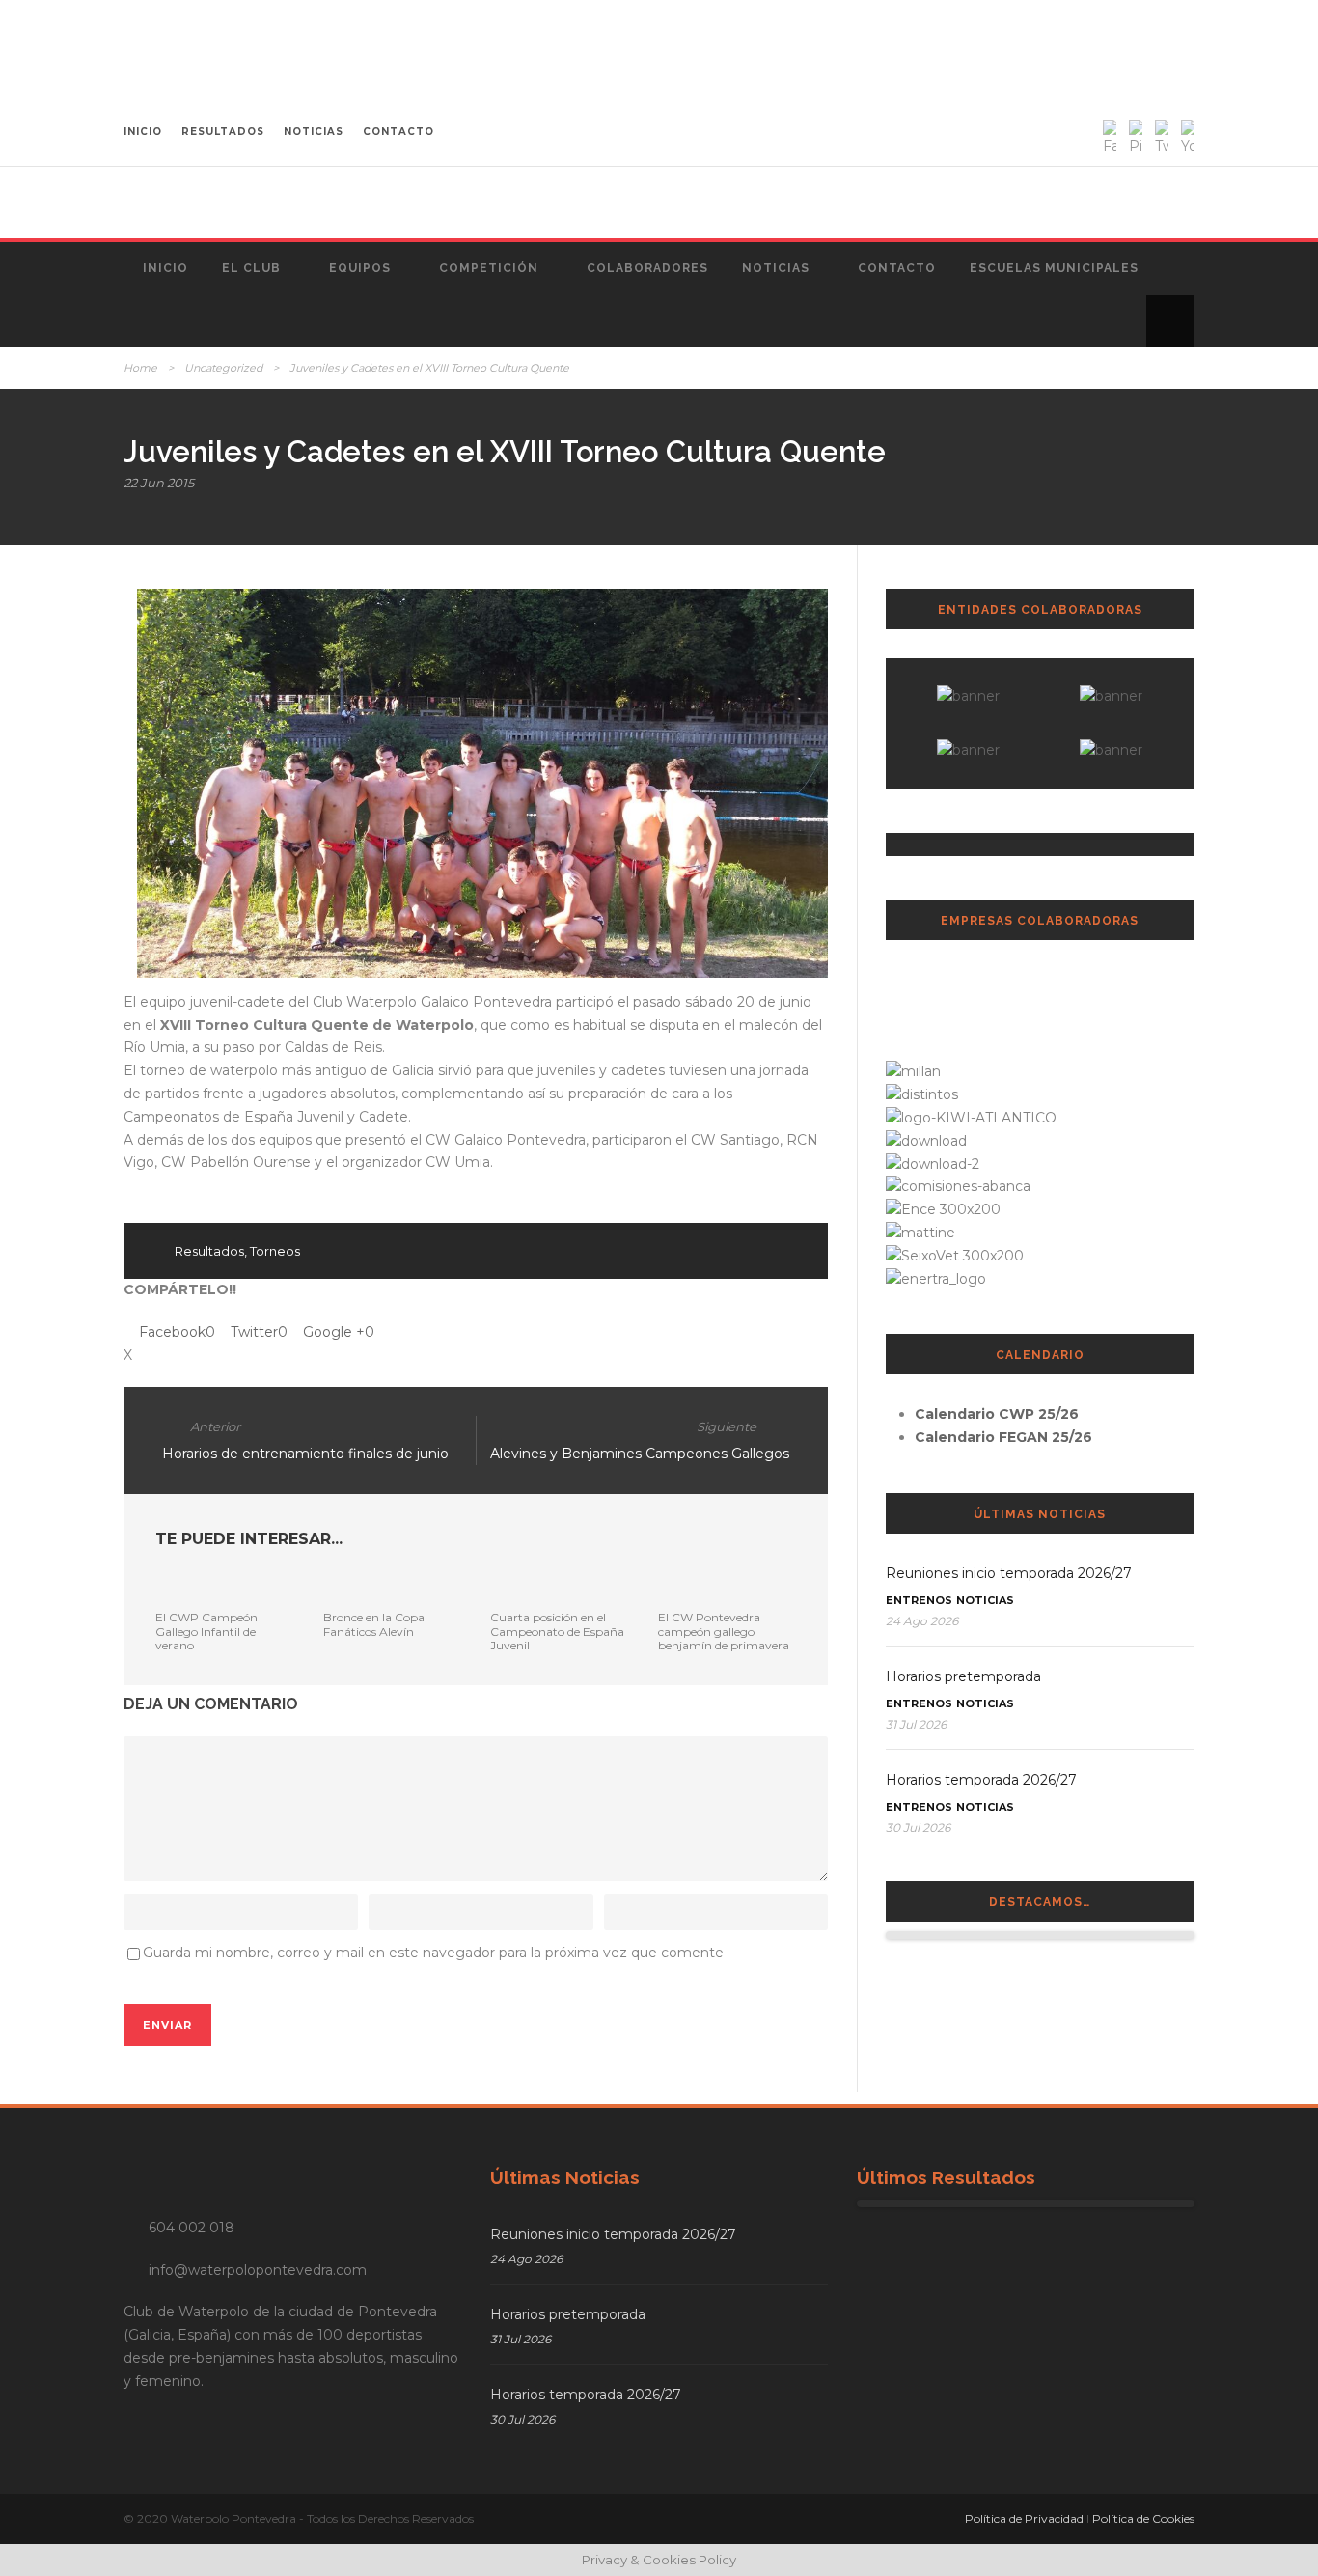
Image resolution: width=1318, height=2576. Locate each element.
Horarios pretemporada (963, 1676)
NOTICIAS (314, 132)
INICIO (143, 132)
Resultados (209, 1251)
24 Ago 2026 (922, 1621)
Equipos (360, 268)
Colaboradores (647, 268)
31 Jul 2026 (916, 1724)
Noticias (776, 268)
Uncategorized (223, 368)
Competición (489, 268)
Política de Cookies (1143, 2519)
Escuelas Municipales (1054, 268)
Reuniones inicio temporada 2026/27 (1009, 1573)
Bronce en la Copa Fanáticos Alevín (374, 1624)
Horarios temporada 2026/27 (981, 1780)
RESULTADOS (223, 132)
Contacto (897, 268)
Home (140, 368)
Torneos (275, 1251)
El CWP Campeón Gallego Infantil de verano (206, 1631)
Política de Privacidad (1024, 2519)
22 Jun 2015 (159, 483)
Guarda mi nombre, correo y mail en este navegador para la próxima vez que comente (433, 1953)
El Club (251, 268)
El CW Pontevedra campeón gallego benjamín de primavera (724, 1631)
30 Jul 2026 (918, 1828)
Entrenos (919, 1600)
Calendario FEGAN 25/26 (1003, 1437)
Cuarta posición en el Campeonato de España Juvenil (557, 1631)
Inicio (165, 268)
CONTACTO (398, 132)
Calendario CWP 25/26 (997, 1414)
